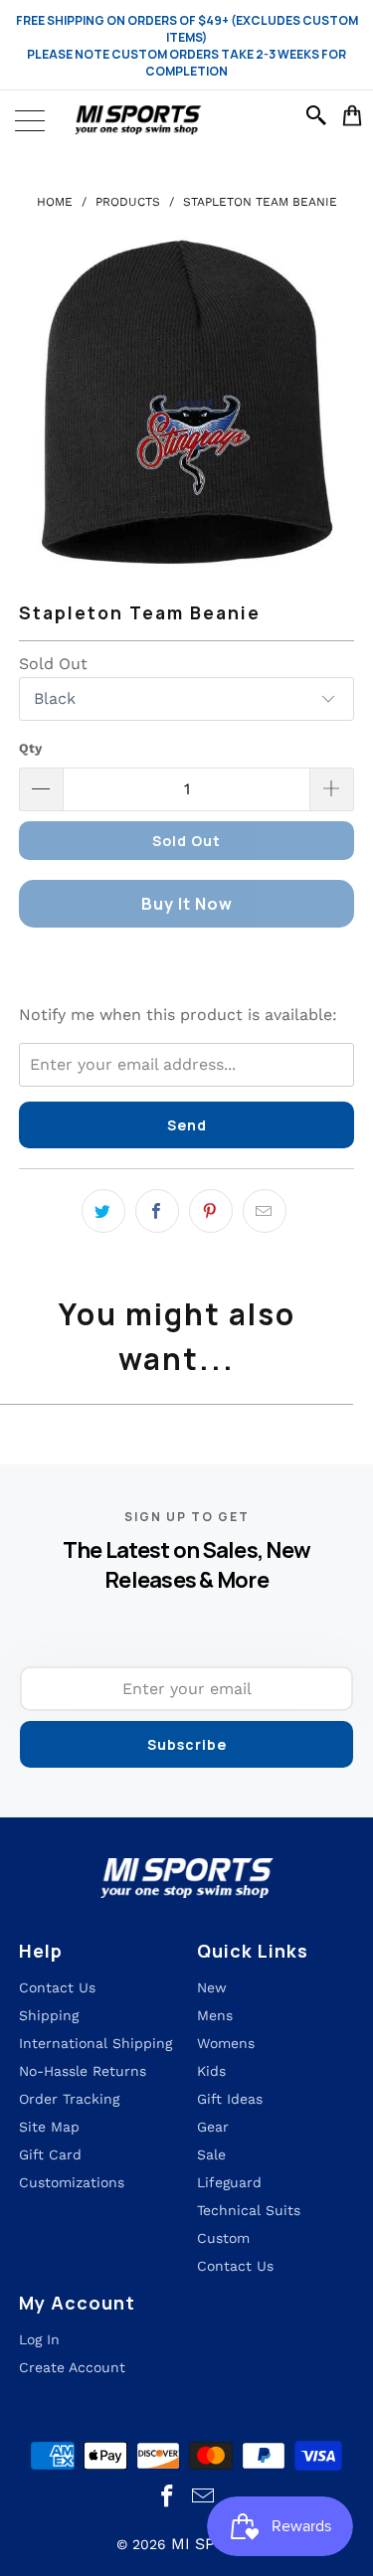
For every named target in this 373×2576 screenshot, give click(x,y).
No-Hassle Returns (83, 2071)
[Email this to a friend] (265, 1211)
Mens (215, 2015)
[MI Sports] (186, 120)
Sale (211, 2154)
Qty (30, 748)
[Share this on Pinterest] (211, 1211)
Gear (213, 2127)
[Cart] (353, 115)
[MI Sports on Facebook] (167, 2497)
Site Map (49, 2127)
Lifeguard (229, 2182)
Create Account (72, 2367)
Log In (39, 2339)
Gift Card (50, 2154)
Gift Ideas (230, 2099)
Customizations (72, 2182)
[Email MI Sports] (204, 2497)
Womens (226, 2043)
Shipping (49, 2015)
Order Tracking (69, 2099)
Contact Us (235, 2266)
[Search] (319, 115)
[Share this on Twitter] (103, 1211)
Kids (211, 2071)
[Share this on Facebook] (157, 1211)
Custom (223, 2238)
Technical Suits (249, 2210)
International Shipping (95, 2043)
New (212, 1987)
